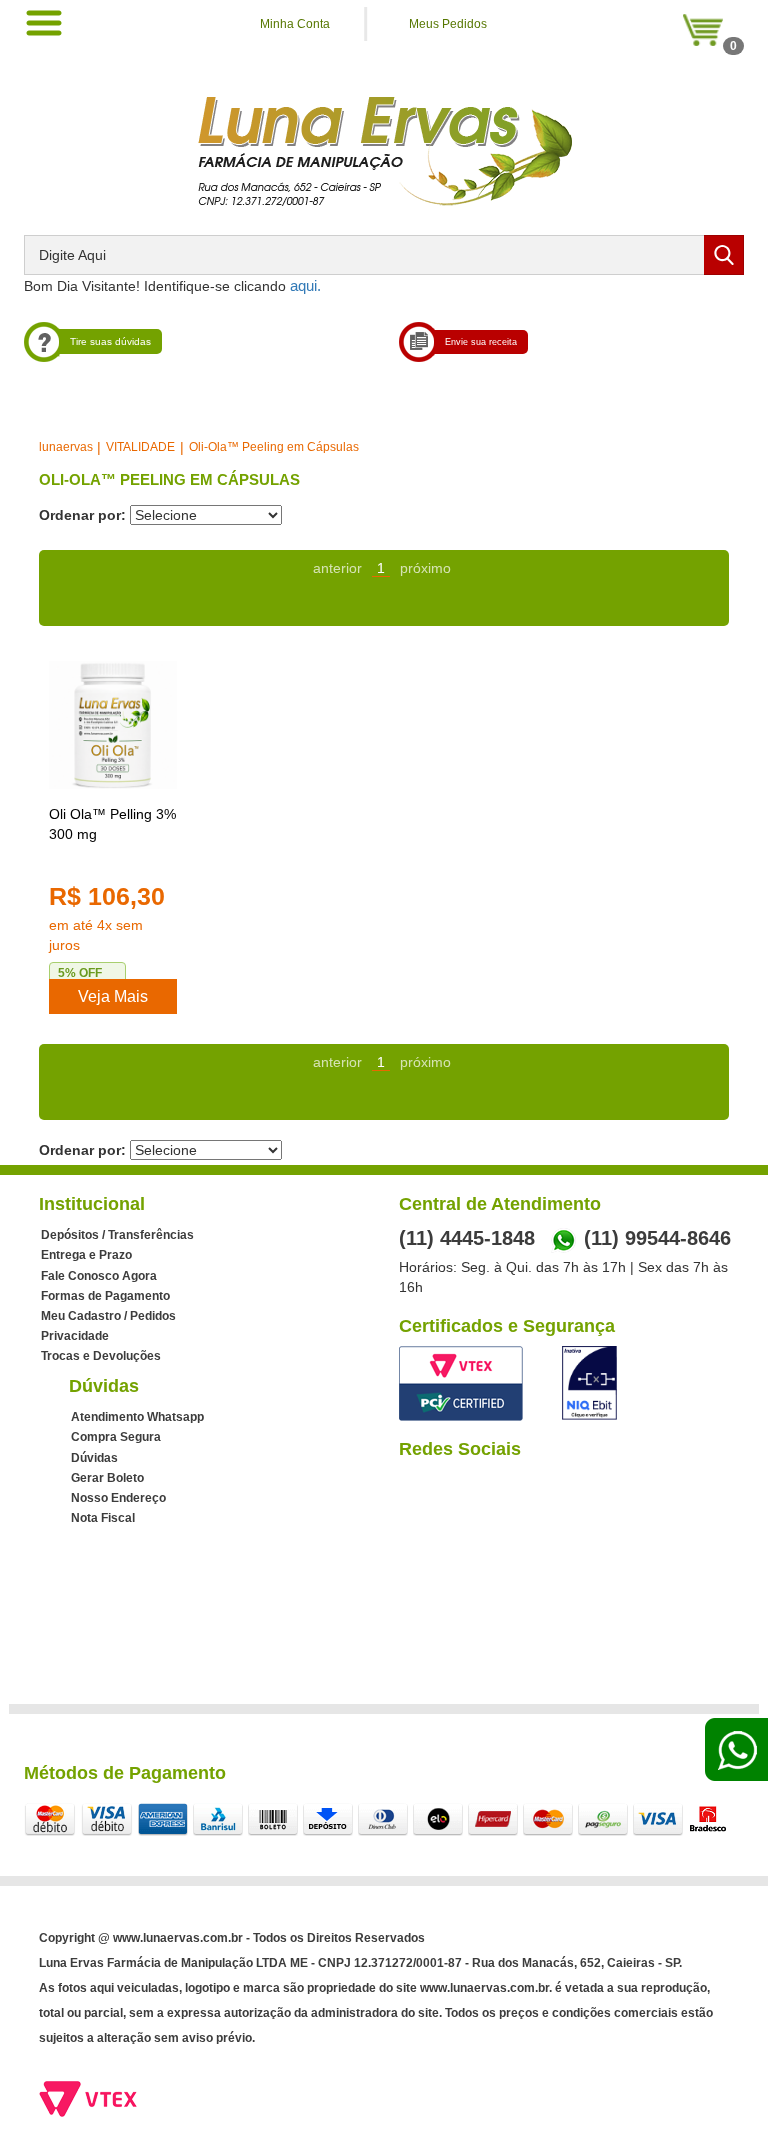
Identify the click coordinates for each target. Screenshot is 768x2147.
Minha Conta (295, 24)
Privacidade (75, 1336)
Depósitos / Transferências (117, 1235)
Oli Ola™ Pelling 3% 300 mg (112, 824)
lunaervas (66, 447)
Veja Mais (113, 996)
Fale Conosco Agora (99, 1276)
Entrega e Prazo (86, 1255)
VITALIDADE (140, 447)
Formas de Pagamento (105, 1296)
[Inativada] (589, 1383)
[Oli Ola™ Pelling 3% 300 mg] (113, 725)
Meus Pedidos (448, 24)
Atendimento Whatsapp (137, 1417)
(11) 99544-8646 (657, 1238)
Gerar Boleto (107, 1478)
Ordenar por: (82, 515)
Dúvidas (94, 1458)
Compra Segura (116, 1437)
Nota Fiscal (103, 1518)
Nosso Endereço (118, 1498)
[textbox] (384, 255)
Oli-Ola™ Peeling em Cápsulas (274, 447)
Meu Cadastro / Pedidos (108, 1316)
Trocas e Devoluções (101, 1356)
